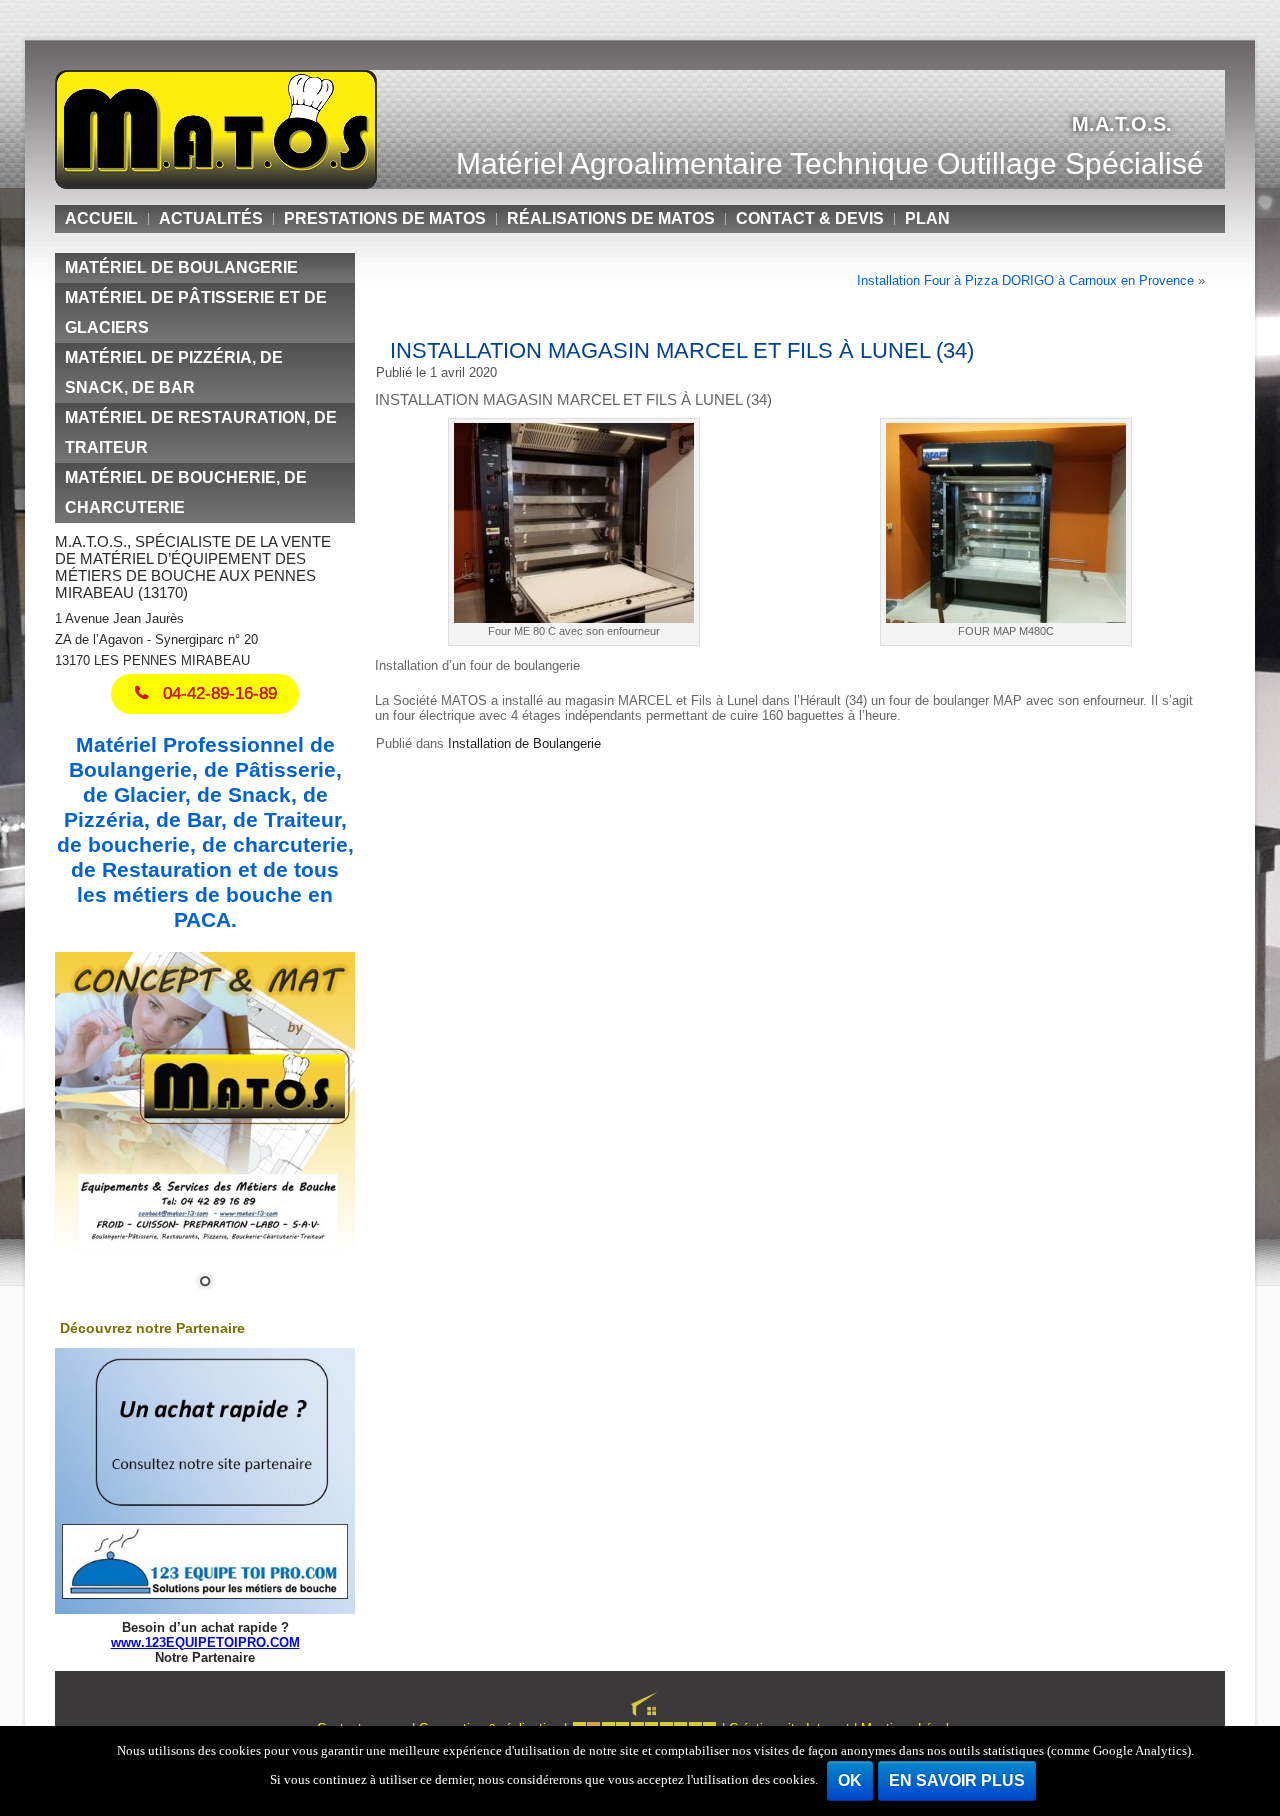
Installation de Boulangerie (524, 743)
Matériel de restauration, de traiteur (201, 432)
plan (927, 218)
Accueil (101, 218)
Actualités (211, 218)
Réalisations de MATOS (611, 218)
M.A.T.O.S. (1122, 124)
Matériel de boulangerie (181, 267)
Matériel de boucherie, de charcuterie (186, 492)
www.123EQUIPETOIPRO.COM (205, 1642)
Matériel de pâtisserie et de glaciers (196, 312)
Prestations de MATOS (385, 218)
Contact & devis (810, 218)
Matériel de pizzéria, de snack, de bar (174, 372)
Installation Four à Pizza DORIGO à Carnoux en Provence (1025, 280)
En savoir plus (957, 1780)
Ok (850, 1780)
